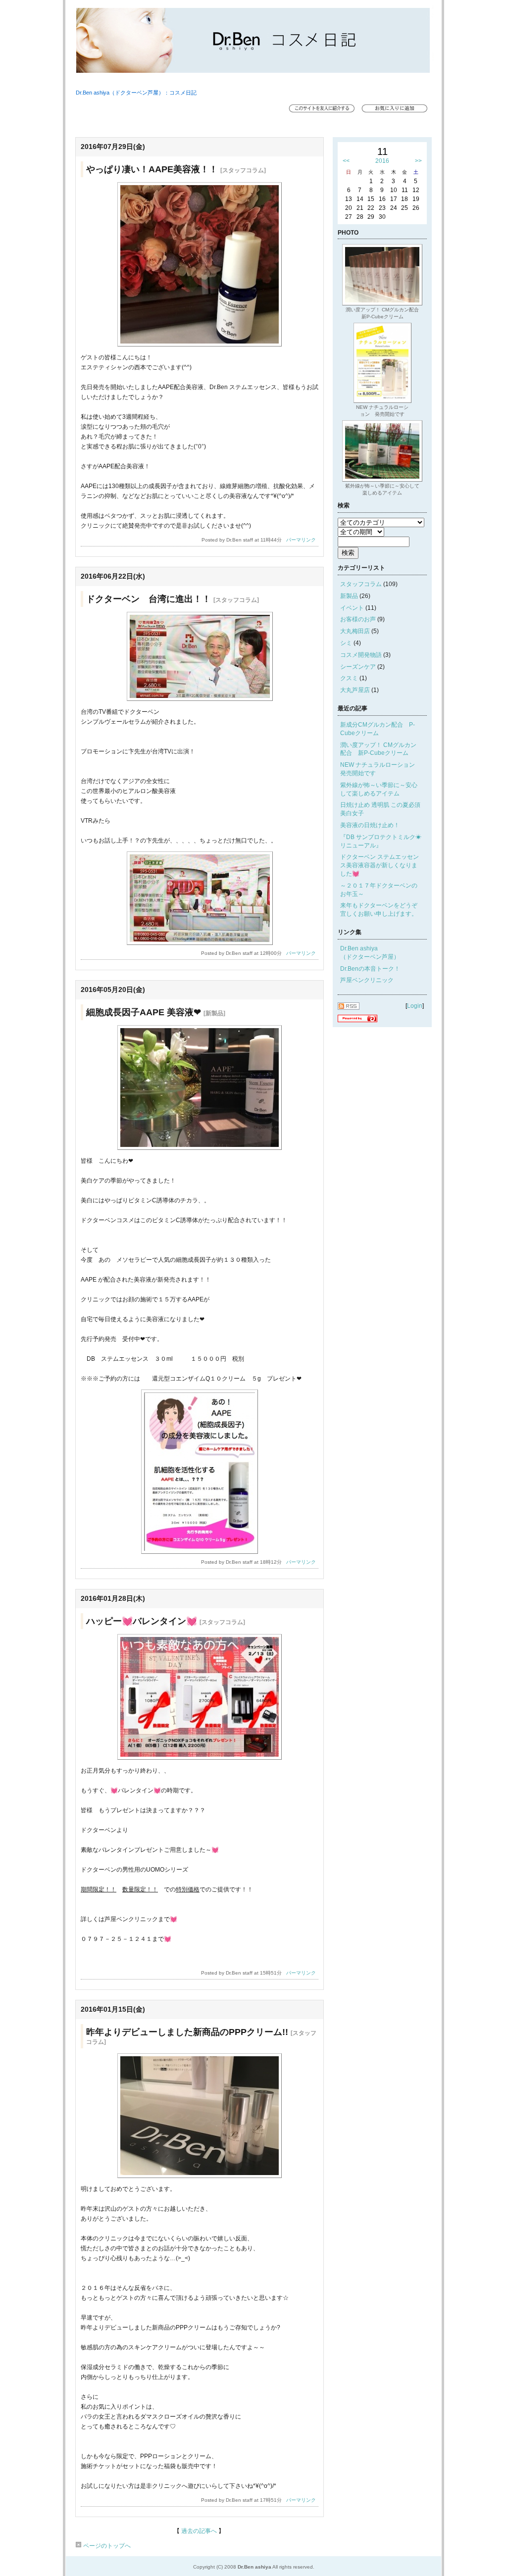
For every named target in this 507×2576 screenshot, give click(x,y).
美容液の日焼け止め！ (370, 825)
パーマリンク (301, 540)
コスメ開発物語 (361, 655)
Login (415, 1006)
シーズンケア (358, 667)
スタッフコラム (361, 584)
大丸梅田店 (355, 631)
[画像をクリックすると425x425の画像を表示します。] (200, 345)
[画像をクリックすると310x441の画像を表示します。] (200, 1552)
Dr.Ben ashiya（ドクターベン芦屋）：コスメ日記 (136, 93)
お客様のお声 (358, 619)
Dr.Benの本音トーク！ (370, 969)
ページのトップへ (106, 2546)
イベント (352, 608)
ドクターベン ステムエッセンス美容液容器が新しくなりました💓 (380, 865)
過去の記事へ (199, 2531)
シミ (346, 643)
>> (418, 161)
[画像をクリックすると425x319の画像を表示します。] (200, 1148)
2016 (382, 161)
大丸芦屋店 (355, 690)
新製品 (349, 596)
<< (346, 161)
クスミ (349, 678)
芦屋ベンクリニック (367, 980)
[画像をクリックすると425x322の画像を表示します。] (200, 1758)
